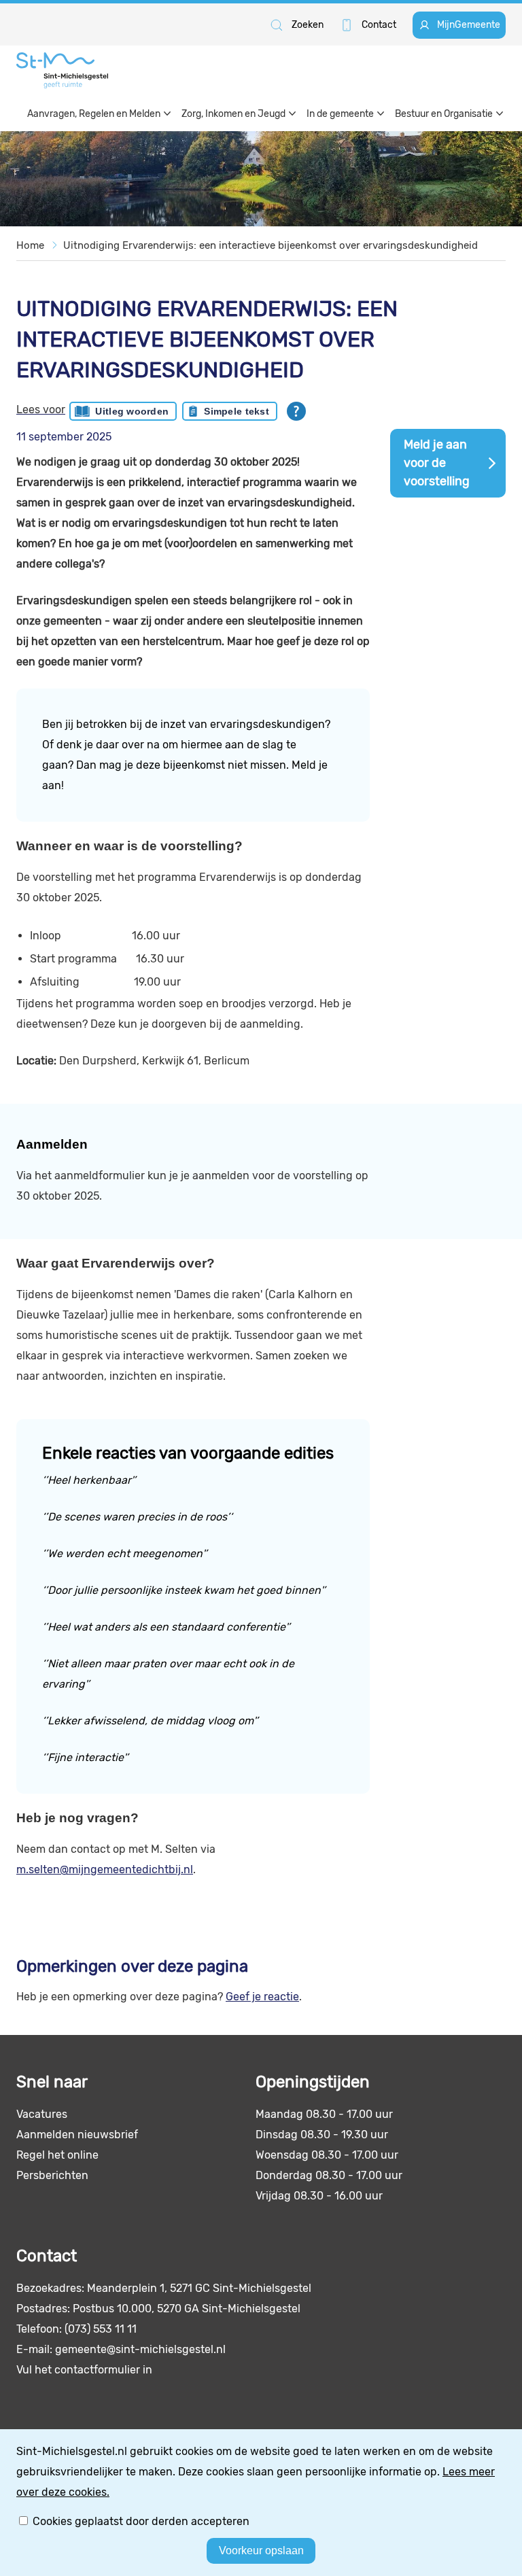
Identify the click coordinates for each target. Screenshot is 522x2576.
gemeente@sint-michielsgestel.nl (140, 2349)
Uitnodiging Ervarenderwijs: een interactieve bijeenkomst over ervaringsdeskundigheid (271, 245)
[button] (296, 25)
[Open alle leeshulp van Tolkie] (296, 411)
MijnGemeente (469, 25)
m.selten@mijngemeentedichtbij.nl (105, 1869)
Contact (379, 25)
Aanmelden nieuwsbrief (77, 2135)
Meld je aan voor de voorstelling (437, 463)
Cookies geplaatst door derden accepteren (141, 2521)
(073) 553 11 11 (101, 2329)
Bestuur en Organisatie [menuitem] (444, 114)
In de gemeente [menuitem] (340, 114)
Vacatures (42, 2114)
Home (30, 245)
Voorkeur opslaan (261, 2551)
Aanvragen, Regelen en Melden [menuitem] (94, 114)
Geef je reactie (262, 1997)
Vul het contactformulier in (84, 2370)
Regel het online (57, 2155)
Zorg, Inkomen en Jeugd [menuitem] (233, 114)
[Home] (62, 70)
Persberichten (52, 2175)
